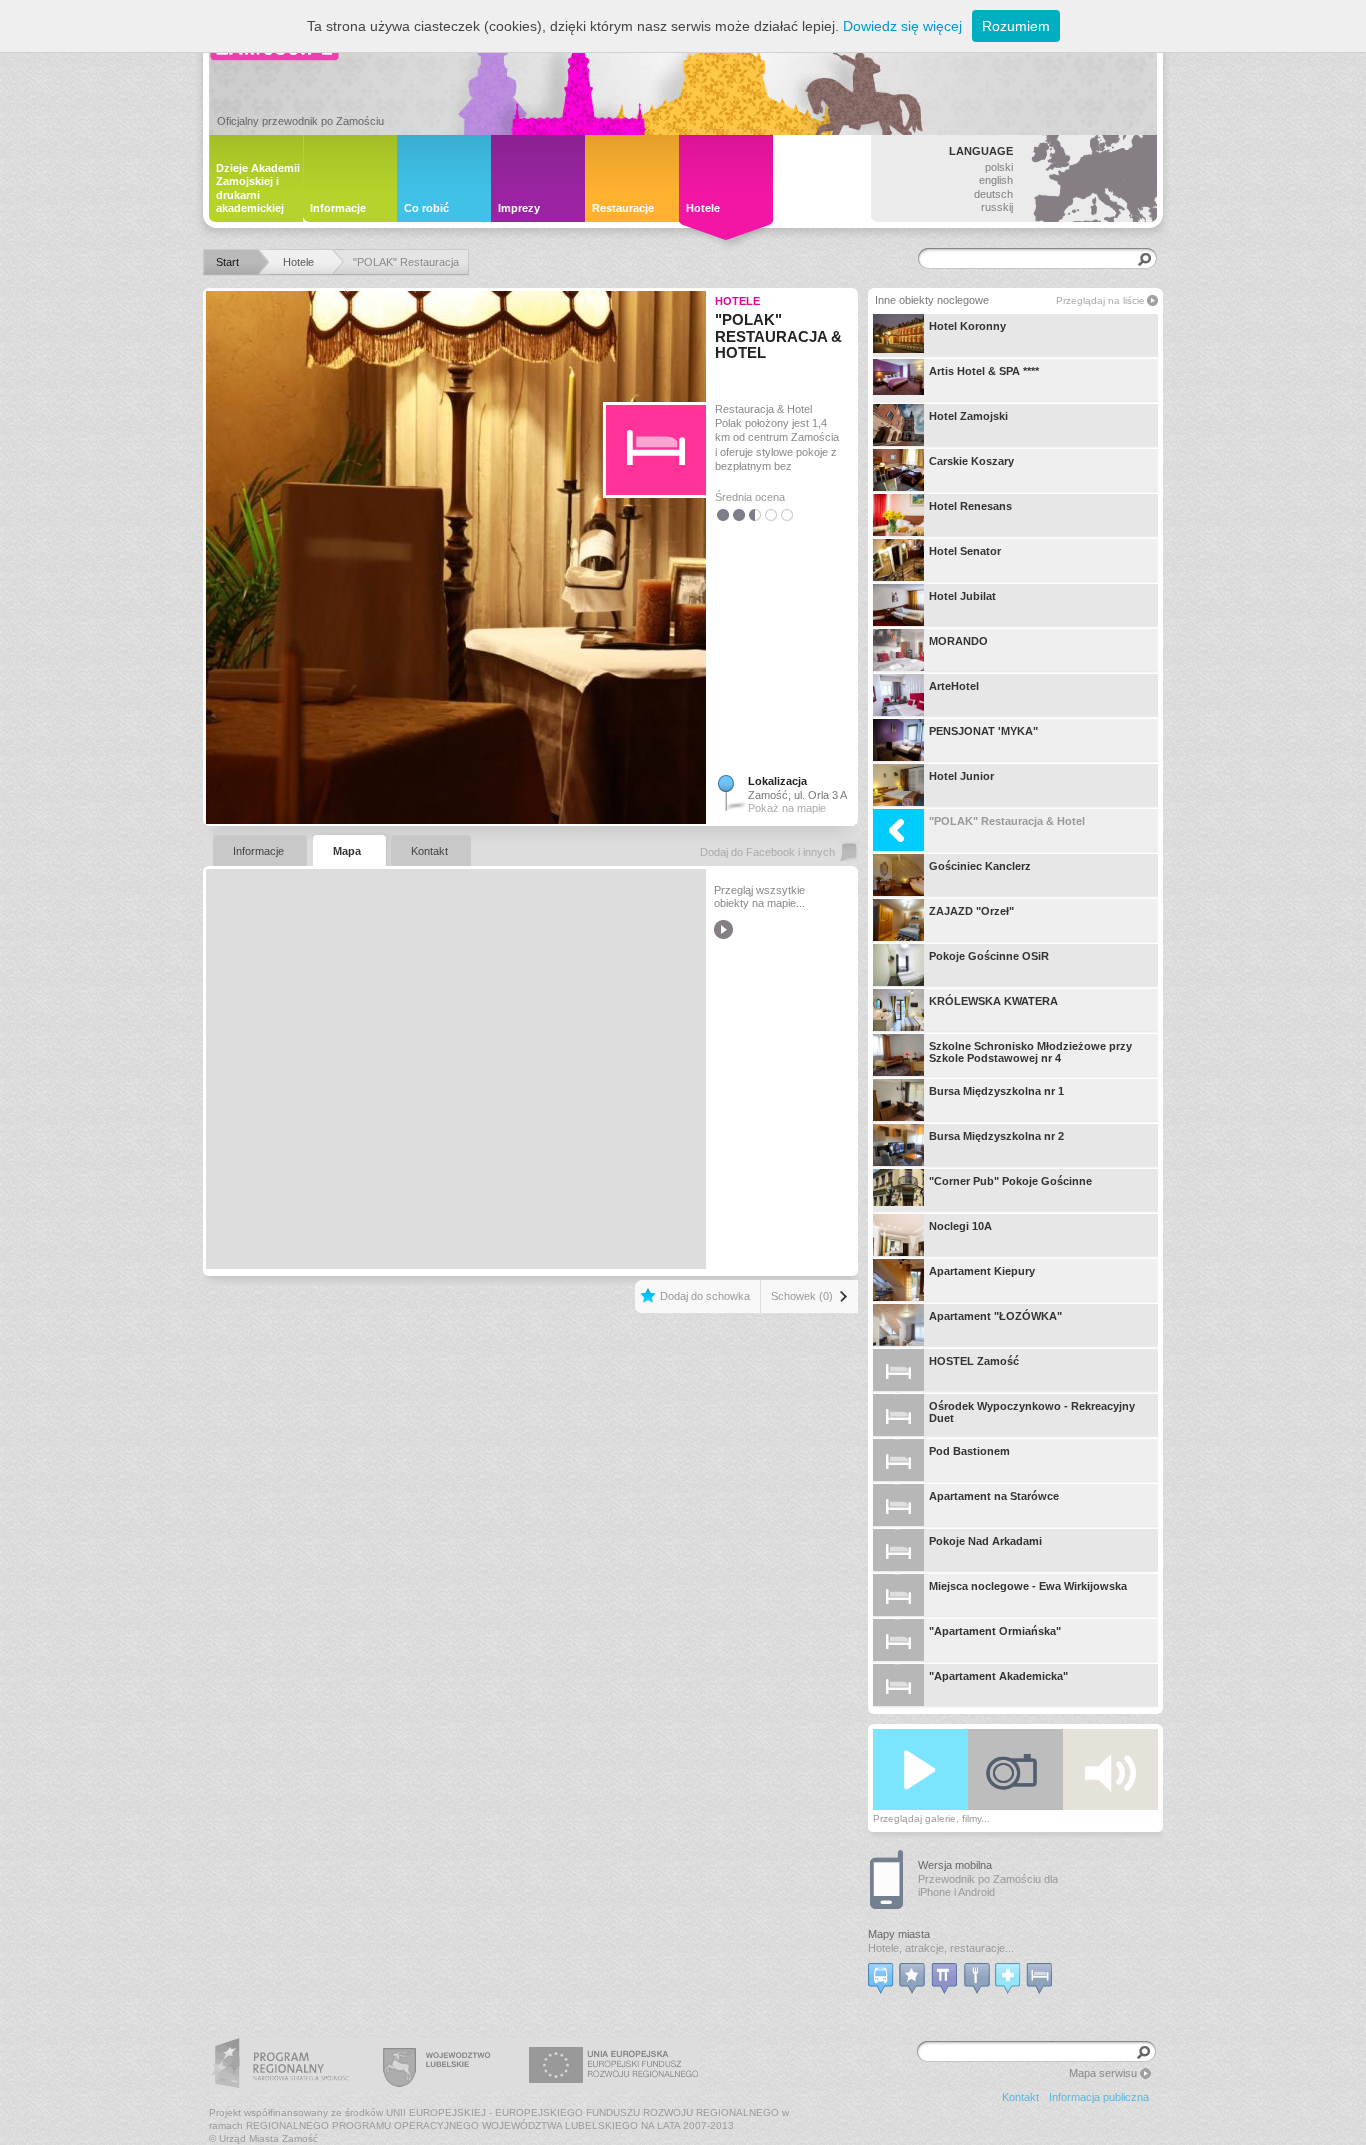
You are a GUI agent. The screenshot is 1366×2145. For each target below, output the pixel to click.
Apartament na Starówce (994, 1496)
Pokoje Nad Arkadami (985, 1541)
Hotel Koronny (967, 326)
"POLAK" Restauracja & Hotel (1007, 821)
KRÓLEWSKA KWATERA (993, 1001)
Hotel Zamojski (968, 416)
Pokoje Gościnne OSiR (989, 956)
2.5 (751, 514)
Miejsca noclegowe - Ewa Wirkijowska (1028, 1586)
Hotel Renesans (970, 506)
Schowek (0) (802, 1296)
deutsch (993, 194)
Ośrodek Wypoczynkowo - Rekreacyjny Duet (1032, 1412)
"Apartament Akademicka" (998, 1676)
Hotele (737, 301)
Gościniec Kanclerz (980, 866)
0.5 (719, 514)
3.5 (767, 514)
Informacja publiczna (1099, 2097)
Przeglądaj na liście (1100, 300)
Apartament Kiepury (982, 1271)
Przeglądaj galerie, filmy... (931, 1818)
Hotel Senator (965, 551)
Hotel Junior (961, 776)
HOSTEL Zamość (974, 1361)
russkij (997, 207)
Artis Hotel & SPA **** (984, 371)
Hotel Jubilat (962, 596)
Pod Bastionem (969, 1451)
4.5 (783, 514)
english (996, 180)
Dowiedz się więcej (902, 26)
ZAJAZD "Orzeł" (971, 911)
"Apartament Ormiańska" (995, 1631)
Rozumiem (1016, 26)
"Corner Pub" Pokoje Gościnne (1010, 1181)
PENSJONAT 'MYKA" (983, 731)
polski (999, 167)
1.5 (735, 514)
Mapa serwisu (1103, 2073)
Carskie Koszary (971, 461)
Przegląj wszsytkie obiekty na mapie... (759, 896)
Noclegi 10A (960, 1226)
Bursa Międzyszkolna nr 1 (996, 1091)
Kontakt (1020, 2097)
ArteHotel (954, 686)
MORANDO (958, 641)
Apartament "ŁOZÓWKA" (995, 1316)
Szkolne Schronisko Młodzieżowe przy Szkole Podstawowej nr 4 (1030, 1052)
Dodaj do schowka (705, 1296)
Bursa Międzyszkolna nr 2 (996, 1136)
